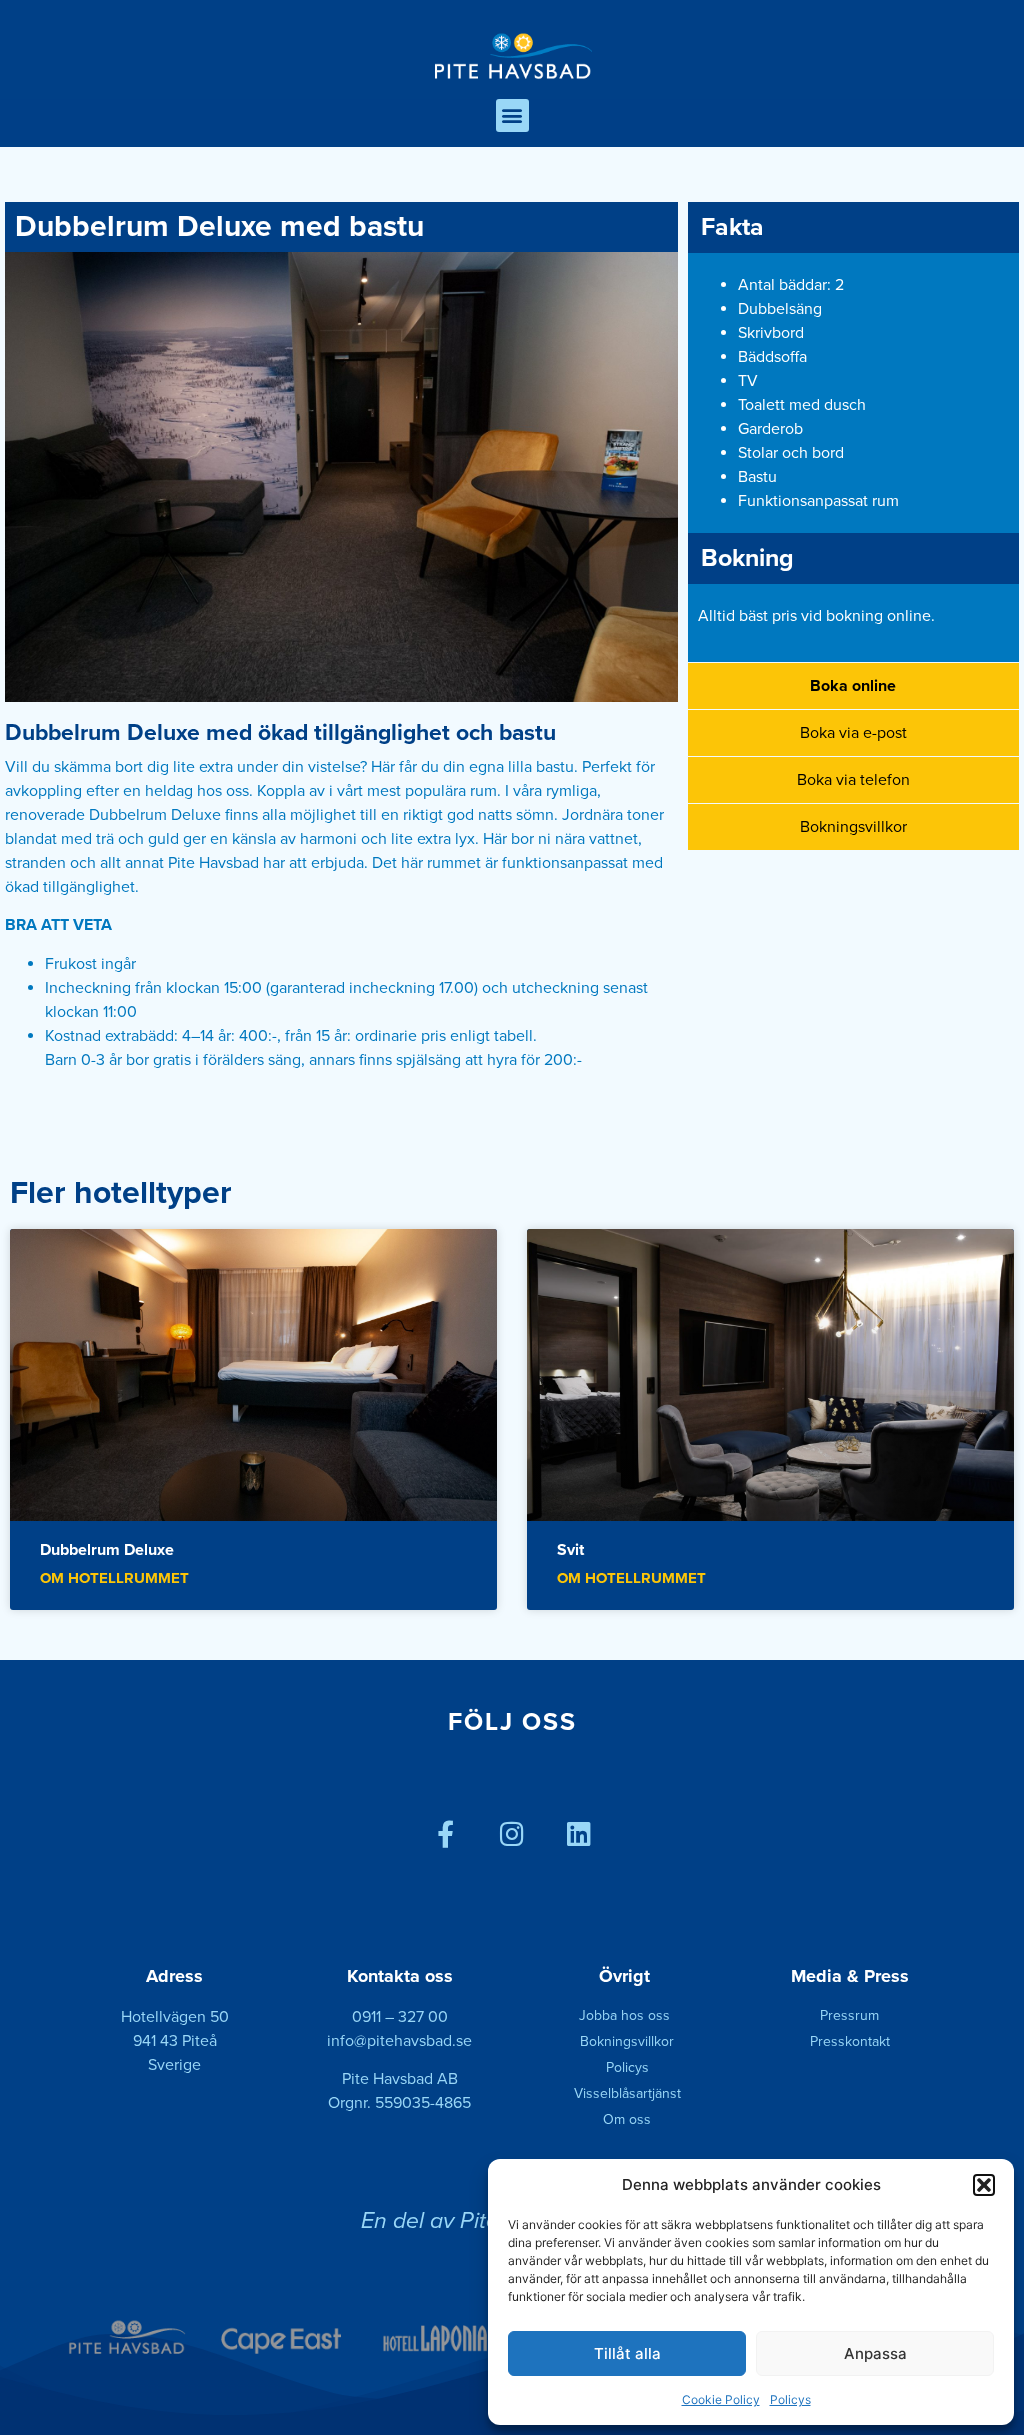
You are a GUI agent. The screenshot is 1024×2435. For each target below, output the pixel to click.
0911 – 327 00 (400, 2017)
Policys (790, 2399)
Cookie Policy (721, 2399)
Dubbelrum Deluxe (107, 1550)
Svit (570, 1550)
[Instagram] (512, 1833)
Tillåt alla (627, 2353)
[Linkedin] (579, 1833)
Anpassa (875, 2353)
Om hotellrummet (114, 1578)
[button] (984, 2185)
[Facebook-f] (445, 1833)
